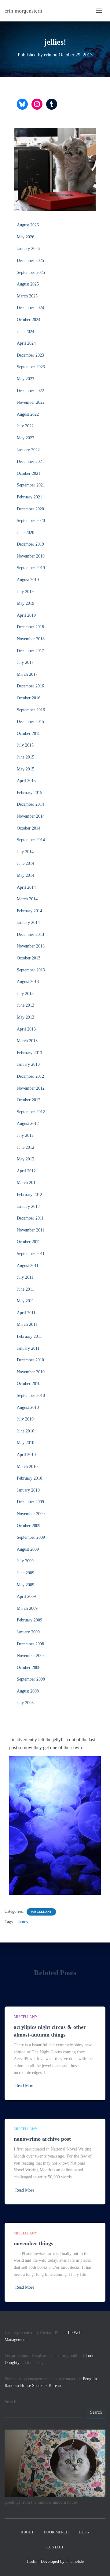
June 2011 (25, 1289)
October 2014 (29, 828)
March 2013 (27, 1041)
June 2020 (26, 533)
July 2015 (25, 745)
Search (10, 2402)
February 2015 (29, 793)
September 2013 (31, 970)
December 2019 (30, 544)
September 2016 (31, 710)
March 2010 (27, 1467)
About (27, 2532)
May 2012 (26, 1159)
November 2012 (31, 1088)
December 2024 (30, 308)
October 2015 (29, 734)
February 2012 (29, 1195)
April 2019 (26, 615)
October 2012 (29, 1100)
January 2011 (28, 1348)
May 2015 (26, 769)
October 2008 (29, 1668)
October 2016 (29, 698)
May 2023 (26, 379)
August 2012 (28, 1123)
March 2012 (27, 1183)
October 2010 (29, 1384)
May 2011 (25, 1301)
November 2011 (31, 1230)
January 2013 (28, 1064)
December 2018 (30, 627)
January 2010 (28, 1490)
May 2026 (26, 237)
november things (33, 2243)
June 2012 (26, 1147)
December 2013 (30, 934)
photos (22, 1922)
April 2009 (26, 1596)
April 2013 (26, 1029)
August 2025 (28, 284)
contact (55, 2547)
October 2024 (29, 320)
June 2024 (26, 332)
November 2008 (31, 1656)
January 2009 (28, 1632)
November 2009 (31, 1514)
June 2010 (26, 1431)
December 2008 (30, 1644)
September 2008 (31, 1679)
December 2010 (30, 1360)
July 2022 (25, 426)
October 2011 (28, 1242)
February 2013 (29, 1053)
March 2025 (27, 296)
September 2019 (31, 568)
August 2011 (28, 1266)
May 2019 (26, 603)
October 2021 (29, 473)
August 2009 (28, 1549)
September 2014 (31, 840)
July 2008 (25, 1703)
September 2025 (31, 272)
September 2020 (31, 521)
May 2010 (26, 1443)
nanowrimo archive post (42, 2139)
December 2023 (30, 355)
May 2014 (26, 875)
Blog (84, 2532)
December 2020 (30, 509)
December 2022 (30, 391)
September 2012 (31, 1112)
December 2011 (30, 1218)
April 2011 (26, 1313)
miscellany (41, 1912)
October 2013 (29, 958)
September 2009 (31, 1537)
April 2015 (26, 781)
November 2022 (31, 402)
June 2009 (26, 1573)
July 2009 (25, 1561)
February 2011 (29, 1336)
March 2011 (27, 1324)
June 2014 (26, 863)
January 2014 (28, 923)
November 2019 (31, 556)
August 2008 (28, 1691)
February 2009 (29, 1620)
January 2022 (28, 450)
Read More (25, 2086)
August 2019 (28, 580)
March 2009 (27, 1608)
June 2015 (26, 757)
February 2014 (29, 911)
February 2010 (29, 1478)
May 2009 (26, 1585)
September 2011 (31, 1254)
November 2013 (31, 946)
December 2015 (30, 722)
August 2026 (28, 225)
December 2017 (30, 651)
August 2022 (28, 414)
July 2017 (25, 662)
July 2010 (25, 1419)
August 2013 (28, 982)
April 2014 (26, 887)
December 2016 (30, 686)
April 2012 (26, 1171)
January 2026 (28, 249)
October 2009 (29, 1526)
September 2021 (31, 485)
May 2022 (26, 438)
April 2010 (26, 1455)
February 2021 (29, 497)
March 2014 (27, 899)
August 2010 (28, 1407)
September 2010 (31, 1396)
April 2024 (26, 343)
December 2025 (30, 261)
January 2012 (28, 1207)
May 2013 (26, 1017)
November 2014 (31, 816)
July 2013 (25, 994)
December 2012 (30, 1076)
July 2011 (25, 1277)
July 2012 (25, 1135)
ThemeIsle (75, 2561)
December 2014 (30, 804)
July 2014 (25, 852)
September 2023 (31, 367)
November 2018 (31, 639)
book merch (56, 2532)
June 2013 (26, 1005)
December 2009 (30, 1502)
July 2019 (25, 592)
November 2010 (31, 1372)
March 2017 (27, 674)
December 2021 (30, 461)
